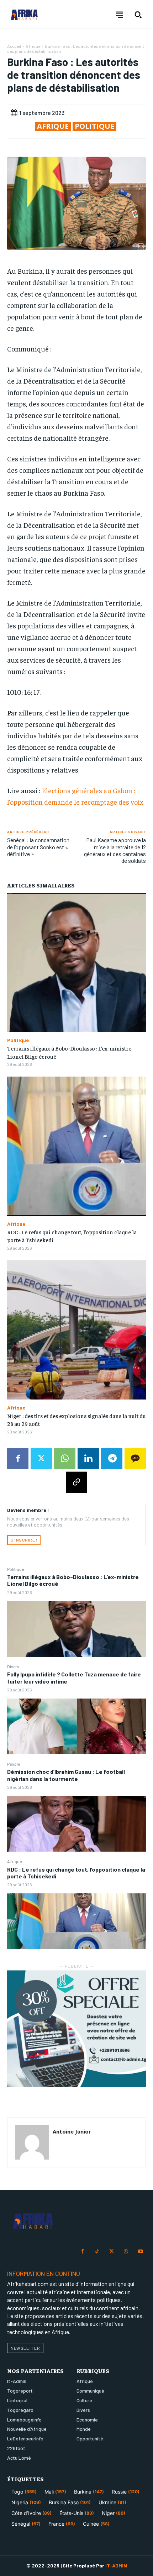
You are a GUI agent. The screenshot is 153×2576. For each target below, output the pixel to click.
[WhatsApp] (65, 1458)
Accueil (14, 46)
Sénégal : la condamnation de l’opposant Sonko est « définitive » (38, 847)
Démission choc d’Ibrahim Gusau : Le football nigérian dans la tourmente (66, 1775)
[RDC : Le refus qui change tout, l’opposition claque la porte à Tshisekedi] (76, 1921)
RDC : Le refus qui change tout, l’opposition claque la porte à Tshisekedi (76, 1873)
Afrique (14, 1861)
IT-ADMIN (116, 2565)
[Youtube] (140, 2252)
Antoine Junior (72, 2131)
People (14, 1764)
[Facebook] (18, 1458)
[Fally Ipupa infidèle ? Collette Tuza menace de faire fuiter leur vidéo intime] (76, 1726)
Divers (13, 1666)
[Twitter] (41, 1458)
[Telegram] (112, 1458)
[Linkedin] (88, 1458)
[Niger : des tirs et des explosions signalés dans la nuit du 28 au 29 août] (76, 1330)
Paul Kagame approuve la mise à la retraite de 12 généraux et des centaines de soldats (115, 850)
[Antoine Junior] (32, 2142)
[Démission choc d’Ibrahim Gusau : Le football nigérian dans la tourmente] (76, 1824)
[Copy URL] (76, 1482)
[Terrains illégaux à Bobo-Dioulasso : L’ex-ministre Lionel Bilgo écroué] (76, 1629)
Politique (15, 1569)
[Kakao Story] (135, 1458)
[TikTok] (97, 2252)
